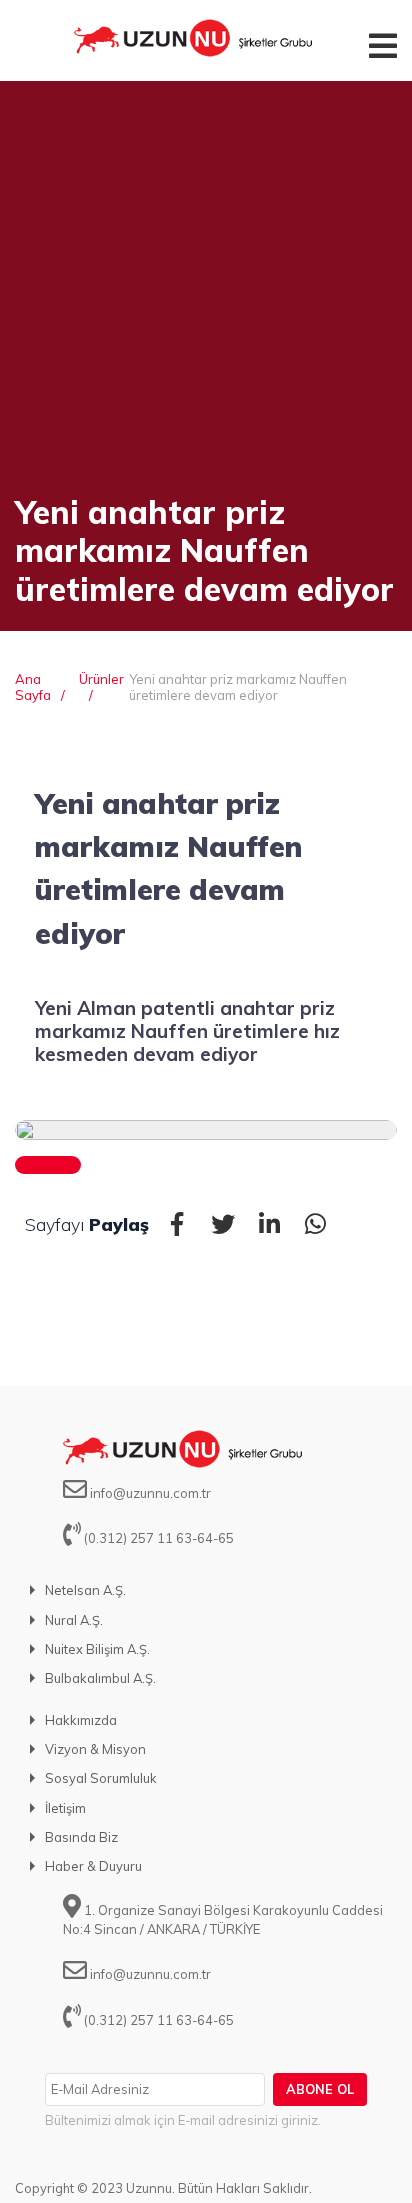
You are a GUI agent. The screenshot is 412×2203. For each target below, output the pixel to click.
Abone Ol (320, 2089)
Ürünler (101, 679)
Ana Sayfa (33, 687)
